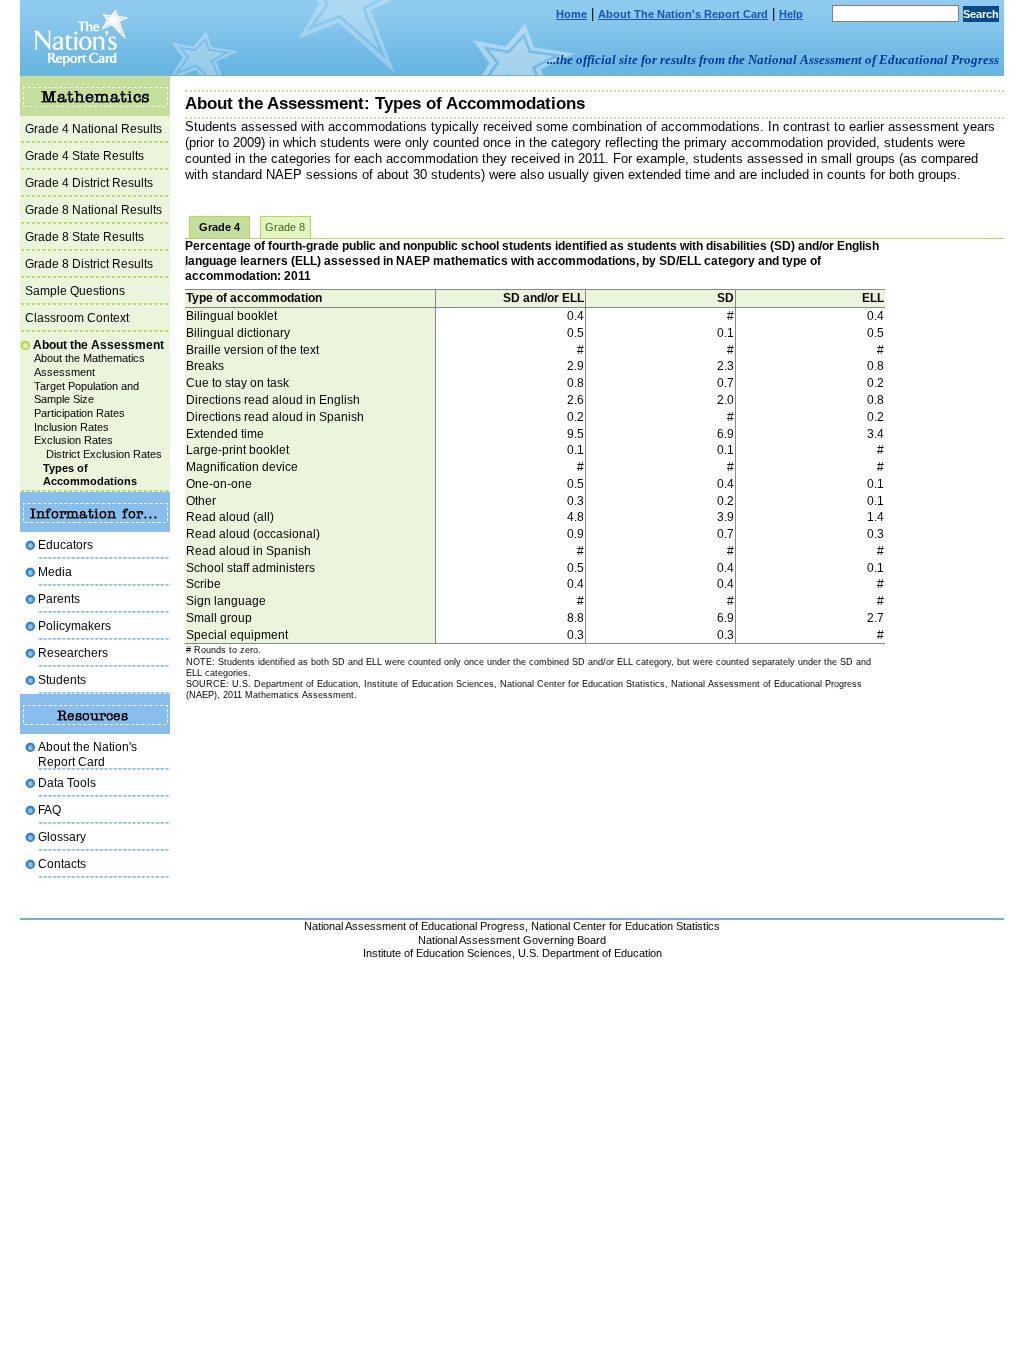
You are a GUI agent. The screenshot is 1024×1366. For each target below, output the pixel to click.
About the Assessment (98, 344)
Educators (65, 544)
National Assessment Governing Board (512, 940)
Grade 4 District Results (89, 182)
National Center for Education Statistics (625, 926)
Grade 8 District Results (89, 263)
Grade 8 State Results (84, 236)
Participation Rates (79, 413)
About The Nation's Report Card (683, 14)
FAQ (49, 809)
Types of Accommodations (90, 475)
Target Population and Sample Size (86, 393)
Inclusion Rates (71, 427)
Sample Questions (75, 290)
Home (571, 14)
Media (55, 571)
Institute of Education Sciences (437, 953)
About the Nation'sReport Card (87, 753)
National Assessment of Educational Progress (414, 926)
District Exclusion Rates (104, 454)
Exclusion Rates (73, 440)
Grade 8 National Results (93, 209)
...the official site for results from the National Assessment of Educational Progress (773, 59)
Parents (59, 598)
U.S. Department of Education (590, 953)
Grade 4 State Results (84, 155)
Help (791, 14)
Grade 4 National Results (93, 128)
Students (62, 679)
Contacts (62, 863)
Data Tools (67, 782)
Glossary (62, 836)
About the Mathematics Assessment (89, 365)
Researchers (73, 652)
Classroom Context (77, 317)
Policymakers (74, 625)
